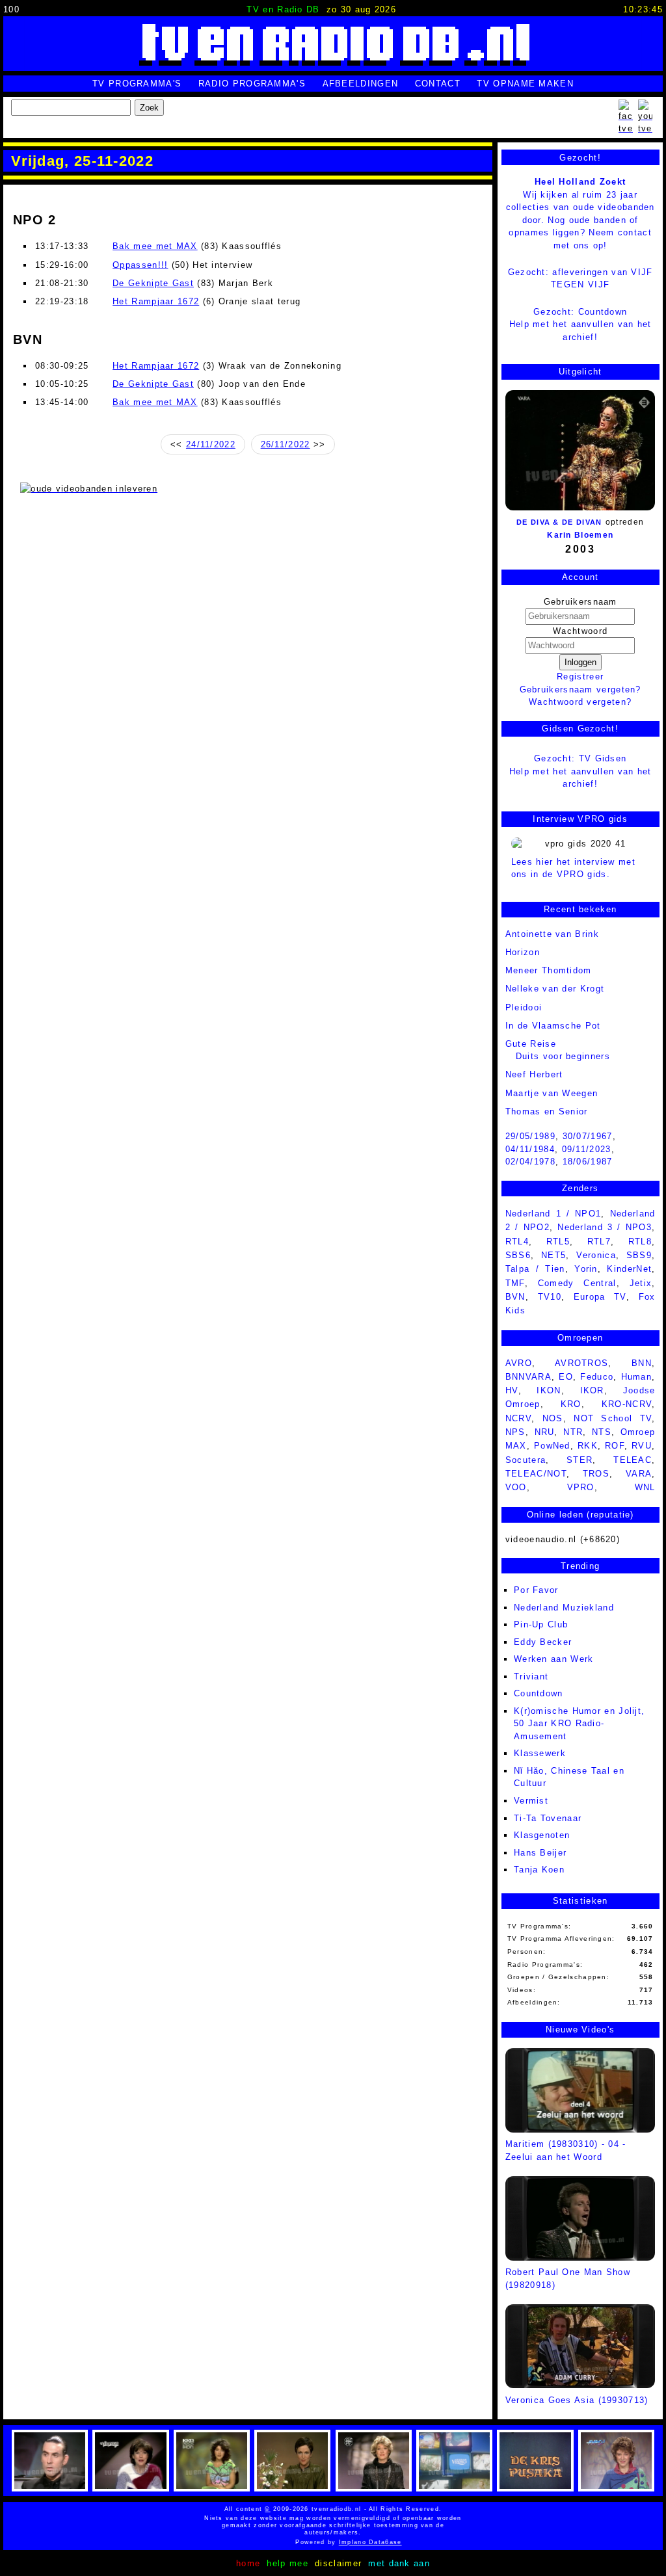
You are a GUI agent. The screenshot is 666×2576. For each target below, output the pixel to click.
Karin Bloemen (580, 535)
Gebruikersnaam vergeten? (580, 690)
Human (637, 1377)
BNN (642, 1363)
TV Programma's (137, 84)
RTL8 (640, 1242)
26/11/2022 (286, 444)
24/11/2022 (211, 444)
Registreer (580, 677)
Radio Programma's (252, 84)
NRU (545, 1432)
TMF (515, 1283)
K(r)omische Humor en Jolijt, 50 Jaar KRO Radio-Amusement (579, 1724)
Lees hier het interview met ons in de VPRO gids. (573, 868)
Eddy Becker (543, 1642)
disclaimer (338, 2563)
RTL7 (599, 1242)
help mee (287, 2563)
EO (566, 1377)
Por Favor (536, 1590)
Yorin (586, 1269)
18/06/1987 (588, 1162)
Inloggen (580, 662)
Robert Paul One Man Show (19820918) (568, 2279)
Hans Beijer (540, 1853)
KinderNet (629, 1269)
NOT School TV (613, 1418)
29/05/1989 (530, 1136)
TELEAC (633, 1460)
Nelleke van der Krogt (555, 989)
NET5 (553, 1255)
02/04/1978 (530, 1162)
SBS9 (639, 1255)
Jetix (641, 1283)
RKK (588, 1446)
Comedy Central (577, 1283)
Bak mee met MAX (155, 246)
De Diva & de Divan (559, 522)
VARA (639, 1474)
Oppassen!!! (140, 265)
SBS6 (518, 1255)
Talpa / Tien (535, 1269)
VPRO (581, 1487)
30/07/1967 (588, 1136)
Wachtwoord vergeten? (580, 702)
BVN (515, 1297)
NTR (573, 1432)
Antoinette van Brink (552, 934)
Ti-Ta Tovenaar (548, 1818)
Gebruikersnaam (580, 602)
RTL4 (517, 1242)
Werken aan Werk (554, 1659)
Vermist (531, 1801)
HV (512, 1390)
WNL (645, 1487)
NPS (515, 1432)
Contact (438, 84)
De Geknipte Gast (153, 283)
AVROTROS (581, 1363)
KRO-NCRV (627, 1404)
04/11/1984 (530, 1149)
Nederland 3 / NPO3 (605, 1227)
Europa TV (600, 1297)
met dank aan (399, 2563)
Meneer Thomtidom (549, 970)
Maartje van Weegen (552, 1093)
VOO (516, 1487)
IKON (549, 1390)
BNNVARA (528, 1377)
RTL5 (558, 1242)
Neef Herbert (534, 1074)
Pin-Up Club (541, 1624)
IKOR (592, 1390)
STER (579, 1460)
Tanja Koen (539, 1870)
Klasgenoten (542, 1835)
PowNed (552, 1446)
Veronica (596, 1255)
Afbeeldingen (361, 84)
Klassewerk (540, 1753)
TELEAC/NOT (536, 1474)
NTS (602, 1432)
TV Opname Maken (525, 84)
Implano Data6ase (343, 2542)
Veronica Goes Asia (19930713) (577, 2400)
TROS (596, 1474)
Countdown (539, 1693)
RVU (642, 1446)
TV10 (550, 1297)
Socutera (526, 1460)
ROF (615, 1446)
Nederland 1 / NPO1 (553, 1214)
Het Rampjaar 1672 (156, 301)
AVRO (519, 1363)
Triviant (531, 1676)
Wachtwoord (580, 631)
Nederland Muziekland (564, 1608)
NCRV (518, 1418)
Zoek (149, 108)
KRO (571, 1404)
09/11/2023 (587, 1149)
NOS (553, 1418)
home (248, 2563)
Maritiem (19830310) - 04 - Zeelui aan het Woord (566, 2150)
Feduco (597, 1377)
